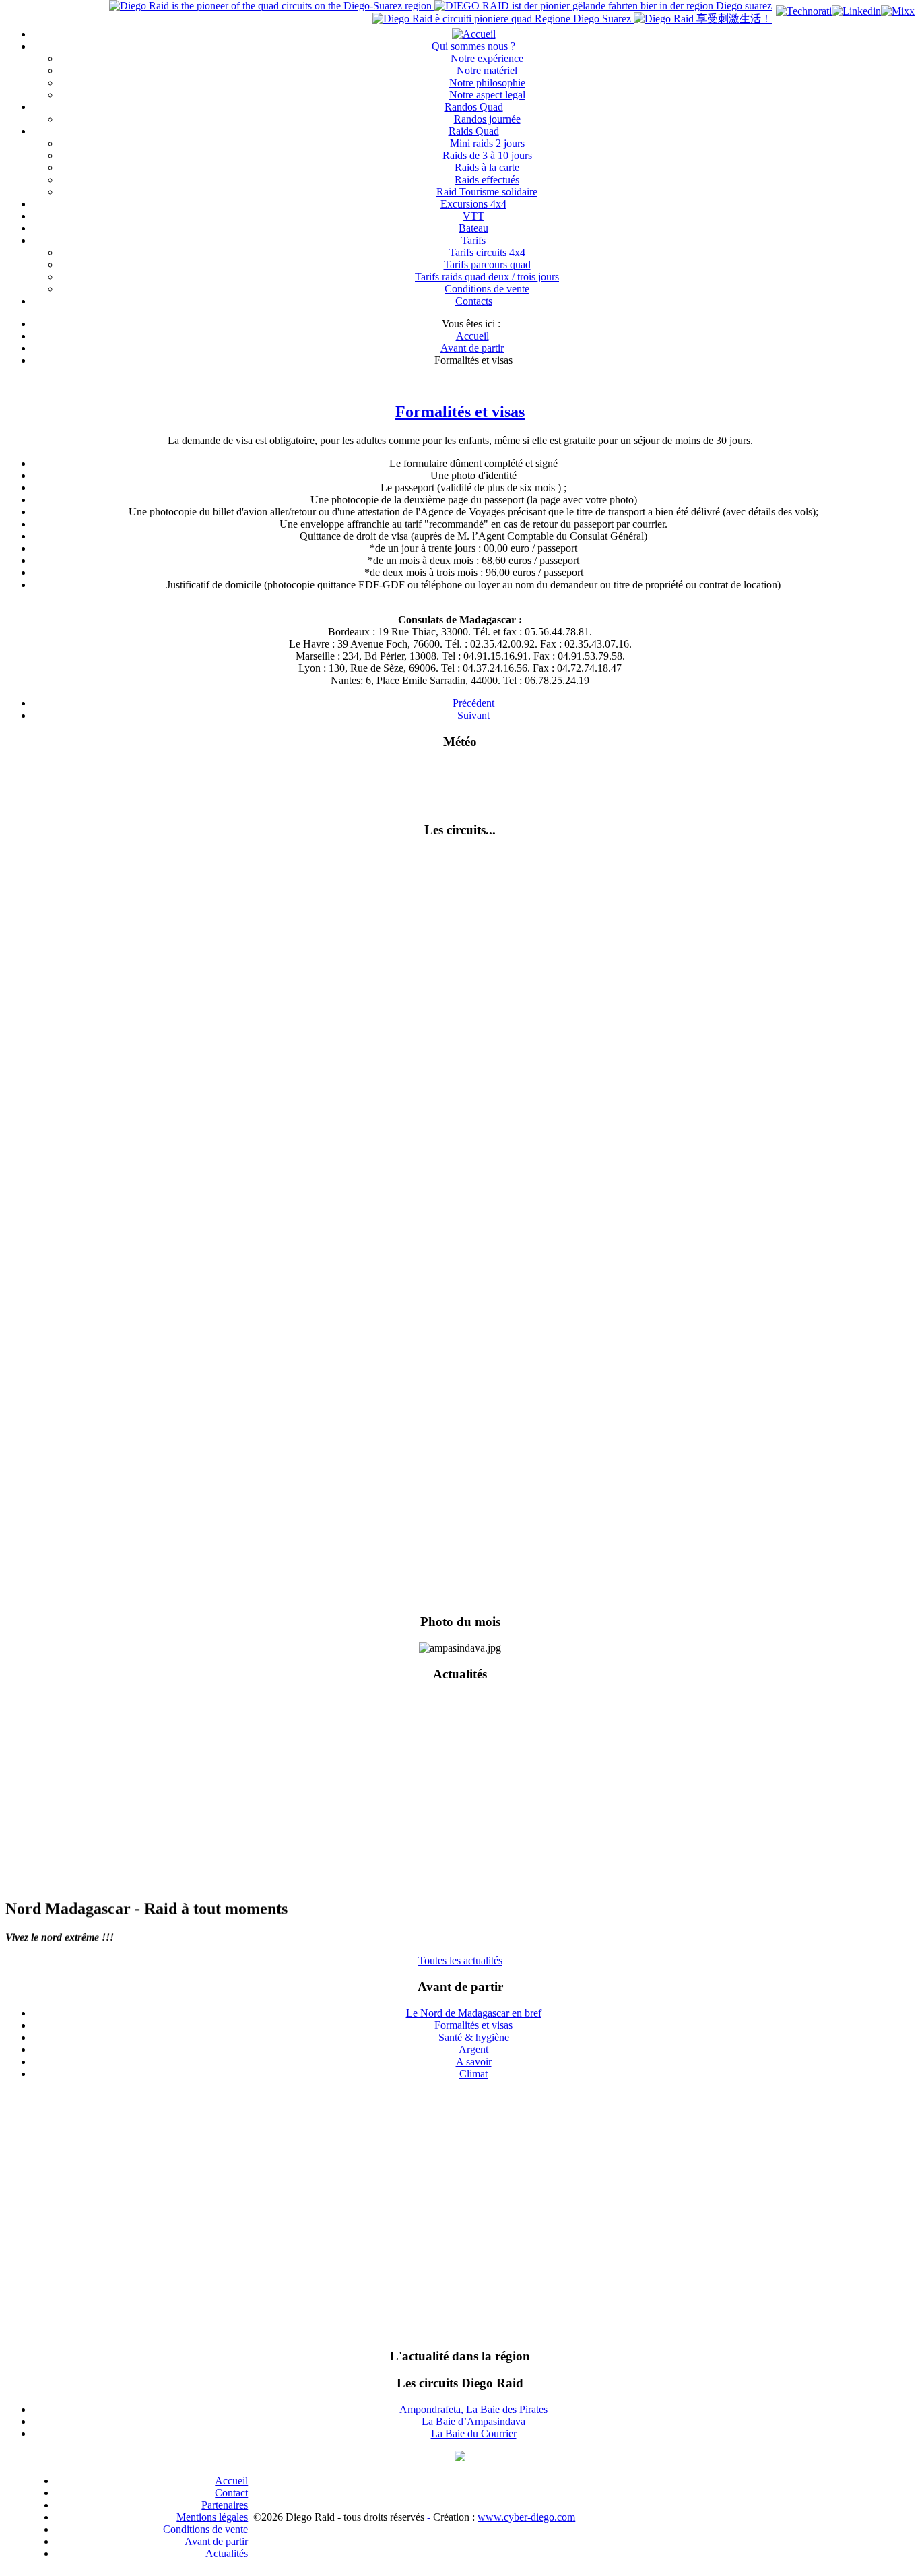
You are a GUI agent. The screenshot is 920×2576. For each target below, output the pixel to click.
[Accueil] (474, 34)
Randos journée (487, 119)
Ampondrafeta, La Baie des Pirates (473, 2409)
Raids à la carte (487, 167)
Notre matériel (487, 70)
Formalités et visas (460, 412)
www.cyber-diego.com (526, 2517)
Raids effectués (487, 180)
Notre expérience (487, 58)
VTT (473, 216)
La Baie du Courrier (474, 2433)
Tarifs (473, 240)
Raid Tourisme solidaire (487, 192)
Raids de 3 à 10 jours (487, 155)
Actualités (227, 2553)
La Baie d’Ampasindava (473, 2421)
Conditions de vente (487, 289)
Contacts (474, 301)
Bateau (473, 228)
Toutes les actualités (460, 1960)
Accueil (231, 2481)
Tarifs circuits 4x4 (487, 252)
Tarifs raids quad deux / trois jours (487, 277)
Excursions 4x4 (473, 204)
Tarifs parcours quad (487, 264)
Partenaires (225, 2505)
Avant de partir (216, 2541)
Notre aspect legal (487, 95)
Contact (231, 2493)
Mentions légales (212, 2517)
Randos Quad (474, 107)
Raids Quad (474, 131)
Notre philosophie (487, 83)
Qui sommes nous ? (473, 46)
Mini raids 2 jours (487, 143)
